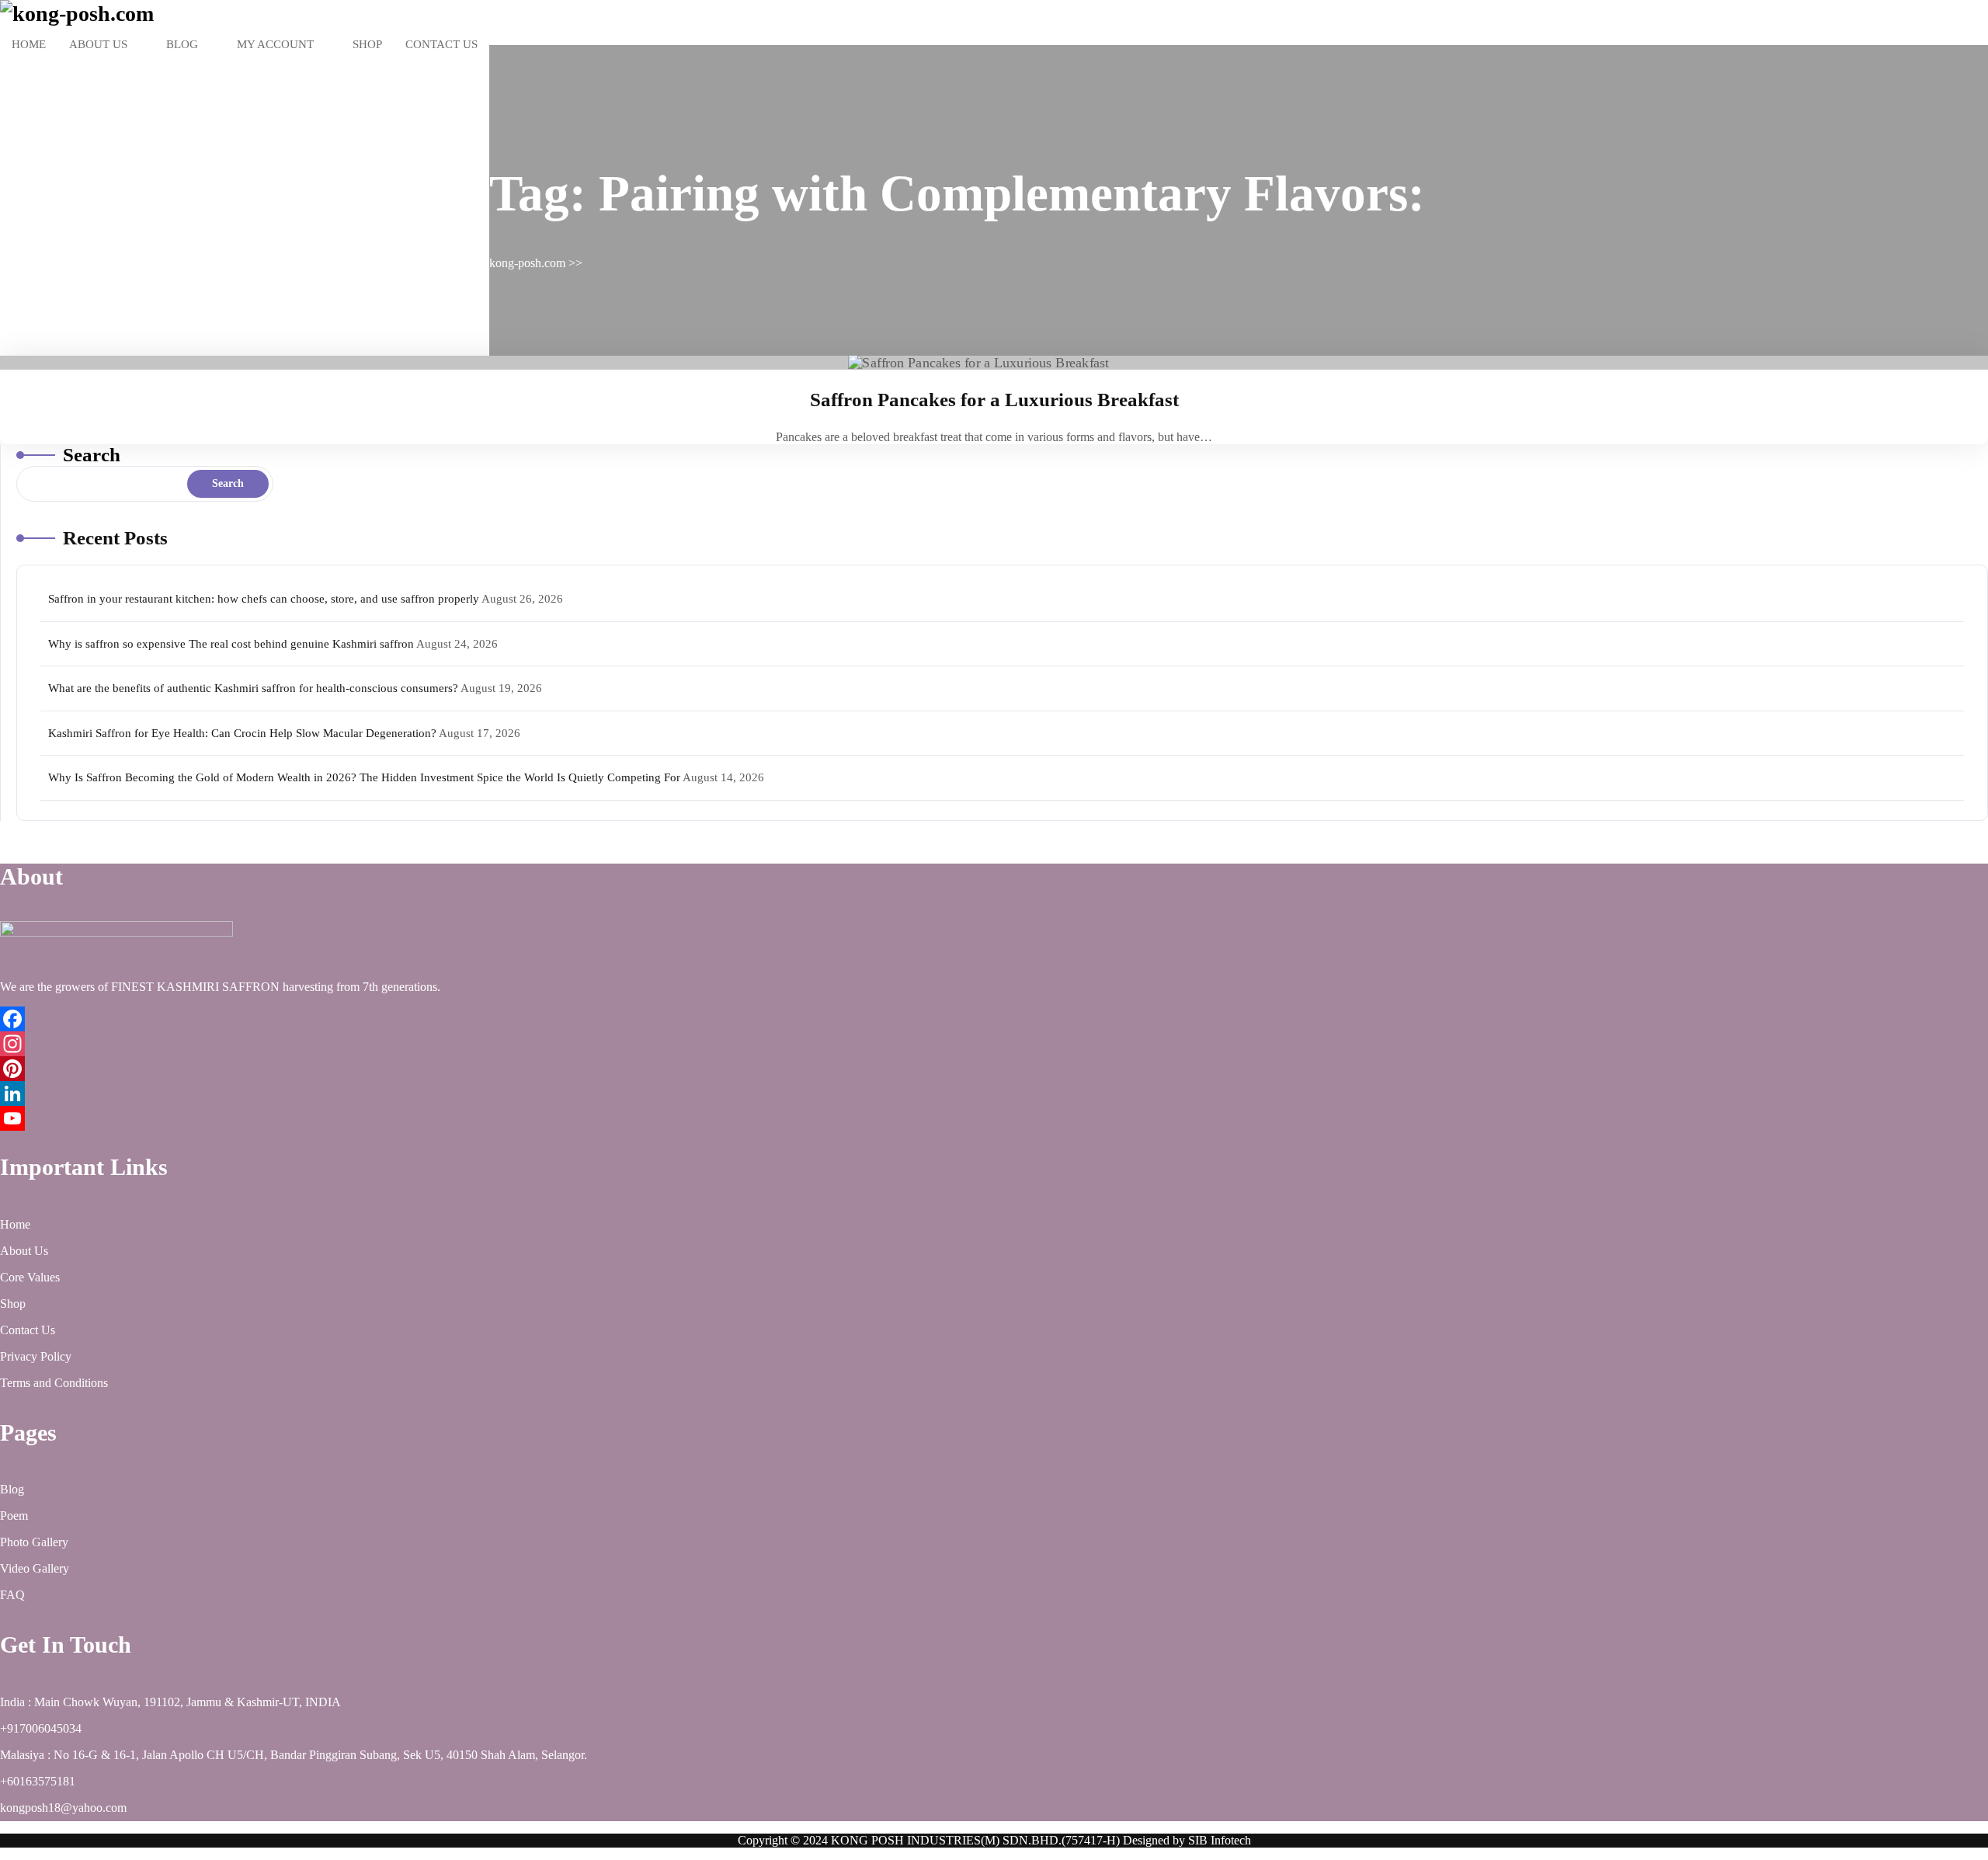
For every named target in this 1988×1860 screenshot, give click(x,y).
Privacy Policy (36, 1356)
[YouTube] (994, 1118)
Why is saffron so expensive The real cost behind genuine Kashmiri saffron (231, 644)
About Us (98, 44)
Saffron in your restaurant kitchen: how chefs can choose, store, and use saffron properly (264, 599)
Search (92, 455)
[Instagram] (994, 1044)
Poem (14, 1516)
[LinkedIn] (994, 1093)
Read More (989, 363)
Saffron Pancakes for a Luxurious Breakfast (994, 400)
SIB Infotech (1220, 1840)
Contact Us (441, 44)
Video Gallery (35, 1568)
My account (275, 44)
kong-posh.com (527, 263)
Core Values (30, 1277)
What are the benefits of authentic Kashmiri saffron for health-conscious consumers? (253, 688)
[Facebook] (994, 1019)
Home (29, 44)
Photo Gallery (34, 1542)
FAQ (12, 1595)
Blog (182, 44)
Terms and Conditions (54, 1383)
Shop (367, 44)
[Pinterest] (994, 1069)
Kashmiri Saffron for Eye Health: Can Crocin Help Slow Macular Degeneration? (242, 733)
